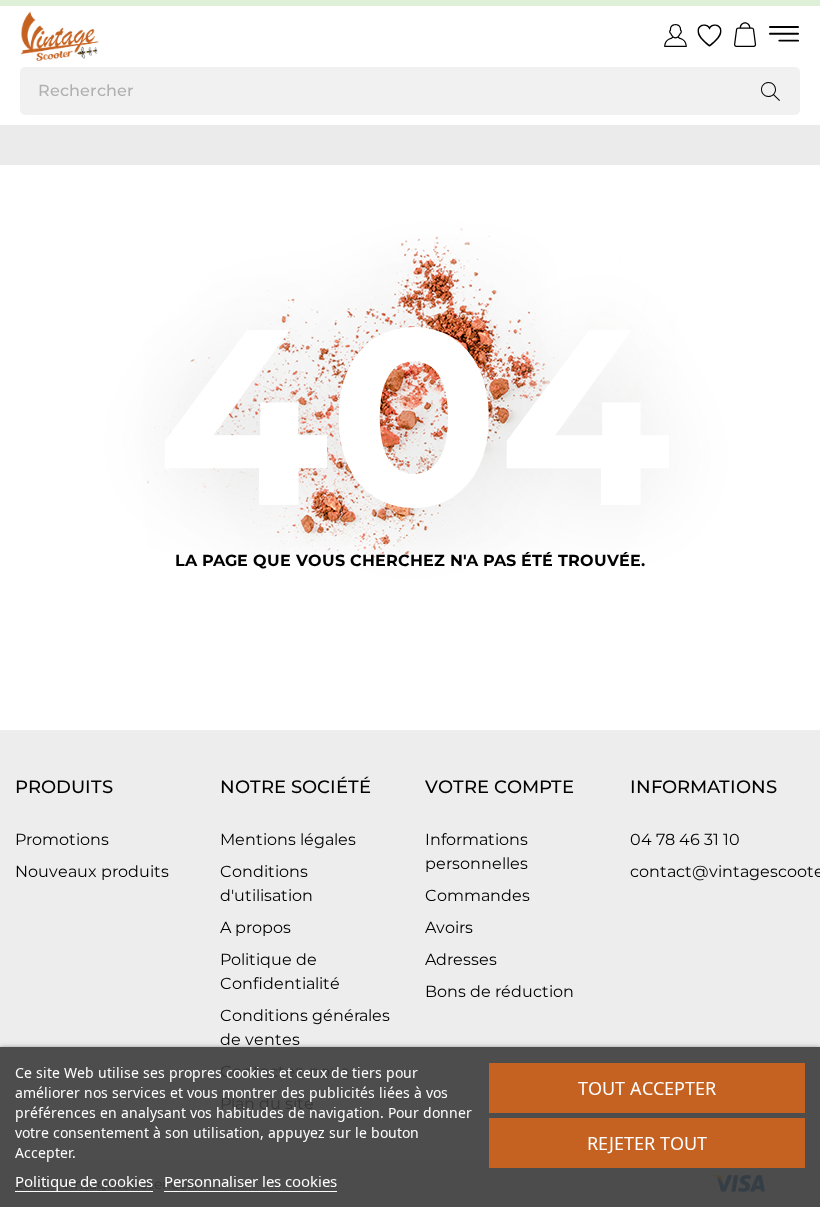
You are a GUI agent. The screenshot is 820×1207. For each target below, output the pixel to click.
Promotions (62, 839)
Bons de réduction (499, 991)
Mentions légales (288, 839)
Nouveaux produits (92, 871)
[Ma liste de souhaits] (709, 36)
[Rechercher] (770, 91)
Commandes (477, 895)
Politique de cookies (84, 1181)
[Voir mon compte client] (675, 35)
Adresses (461, 959)
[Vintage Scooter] (110, 36)
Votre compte (499, 787)
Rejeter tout (647, 1143)
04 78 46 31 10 (685, 839)
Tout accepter (647, 1088)
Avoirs (449, 927)
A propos (255, 927)
